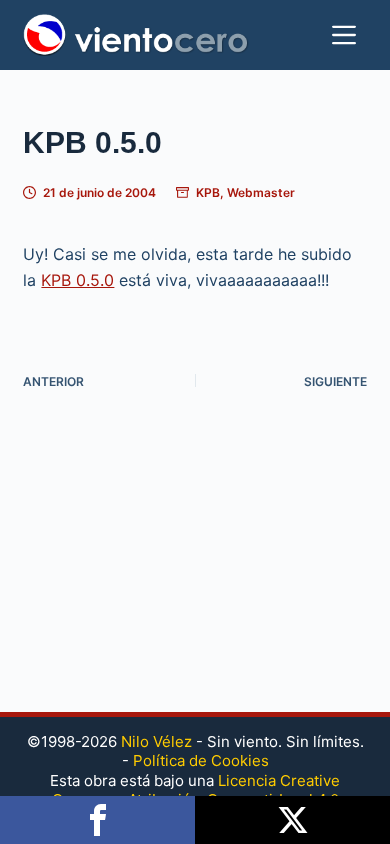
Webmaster (261, 192)
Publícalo (292, 820)
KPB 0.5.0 (77, 280)
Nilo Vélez (156, 741)
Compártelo (97, 820)
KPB (208, 192)
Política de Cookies (201, 760)
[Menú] (344, 35)
